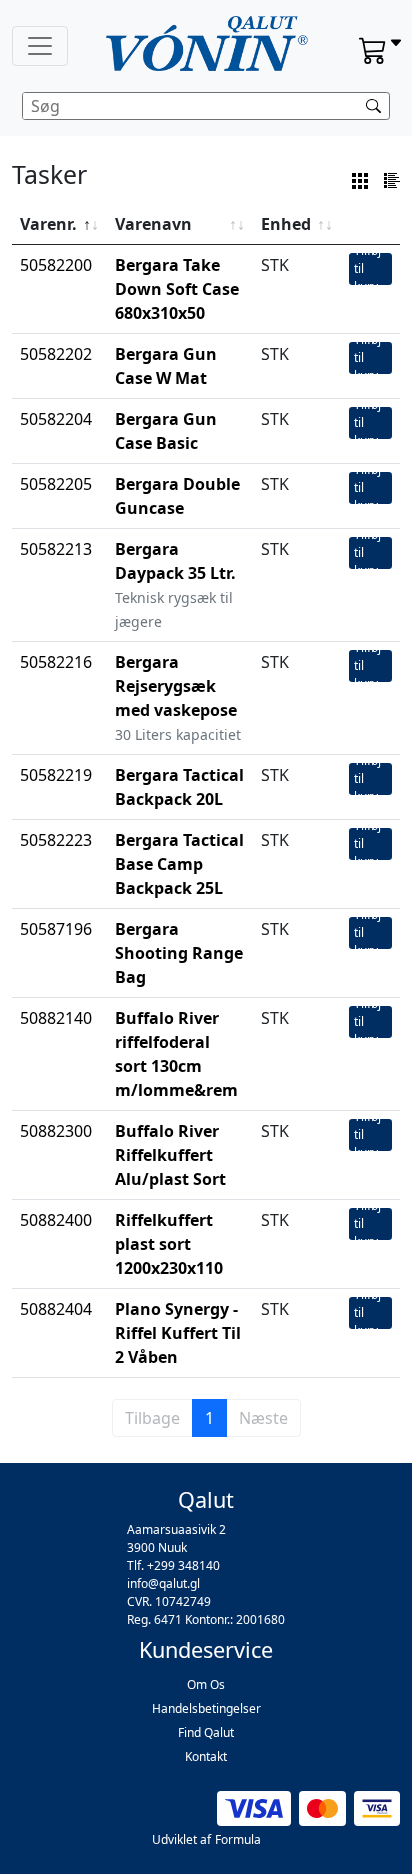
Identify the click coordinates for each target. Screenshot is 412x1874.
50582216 (56, 662)
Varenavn (153, 224)
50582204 (56, 419)
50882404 (56, 1309)
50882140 (56, 1018)
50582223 (56, 840)
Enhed (286, 224)
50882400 (56, 1220)
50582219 (56, 775)
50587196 (56, 929)
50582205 (56, 484)
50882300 (56, 1131)
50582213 (56, 549)
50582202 (56, 354)
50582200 (56, 265)
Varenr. (48, 224)
